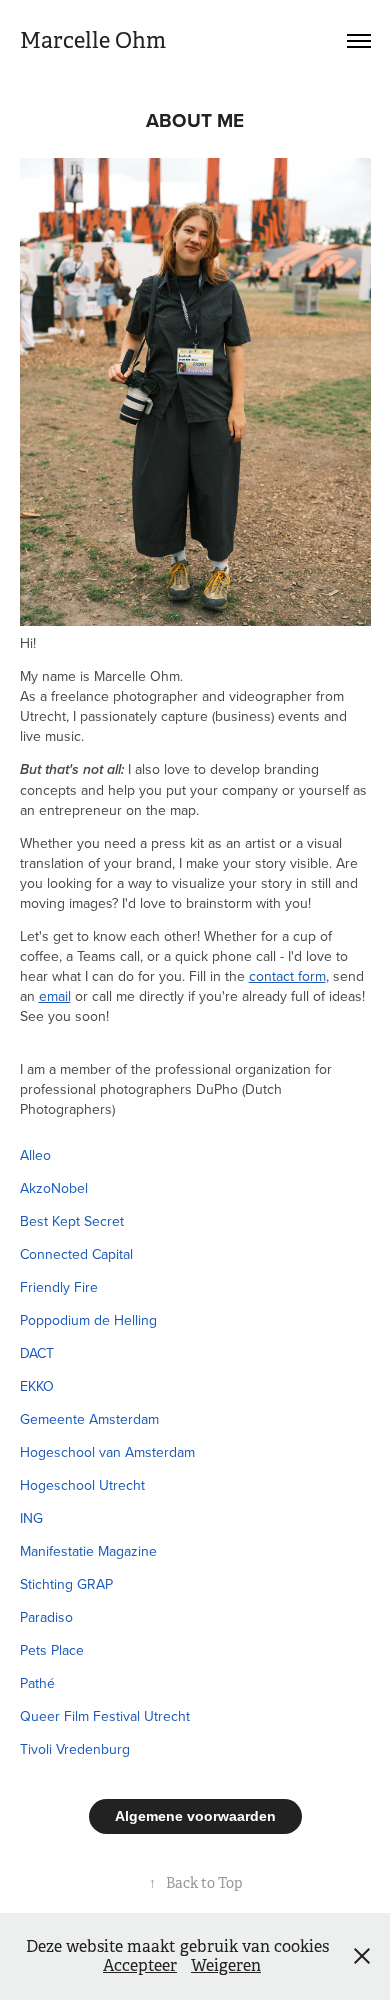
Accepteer (140, 1965)
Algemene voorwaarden (195, 1816)
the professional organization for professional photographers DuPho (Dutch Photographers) (176, 1089)
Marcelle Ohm (93, 40)
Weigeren (226, 1965)
